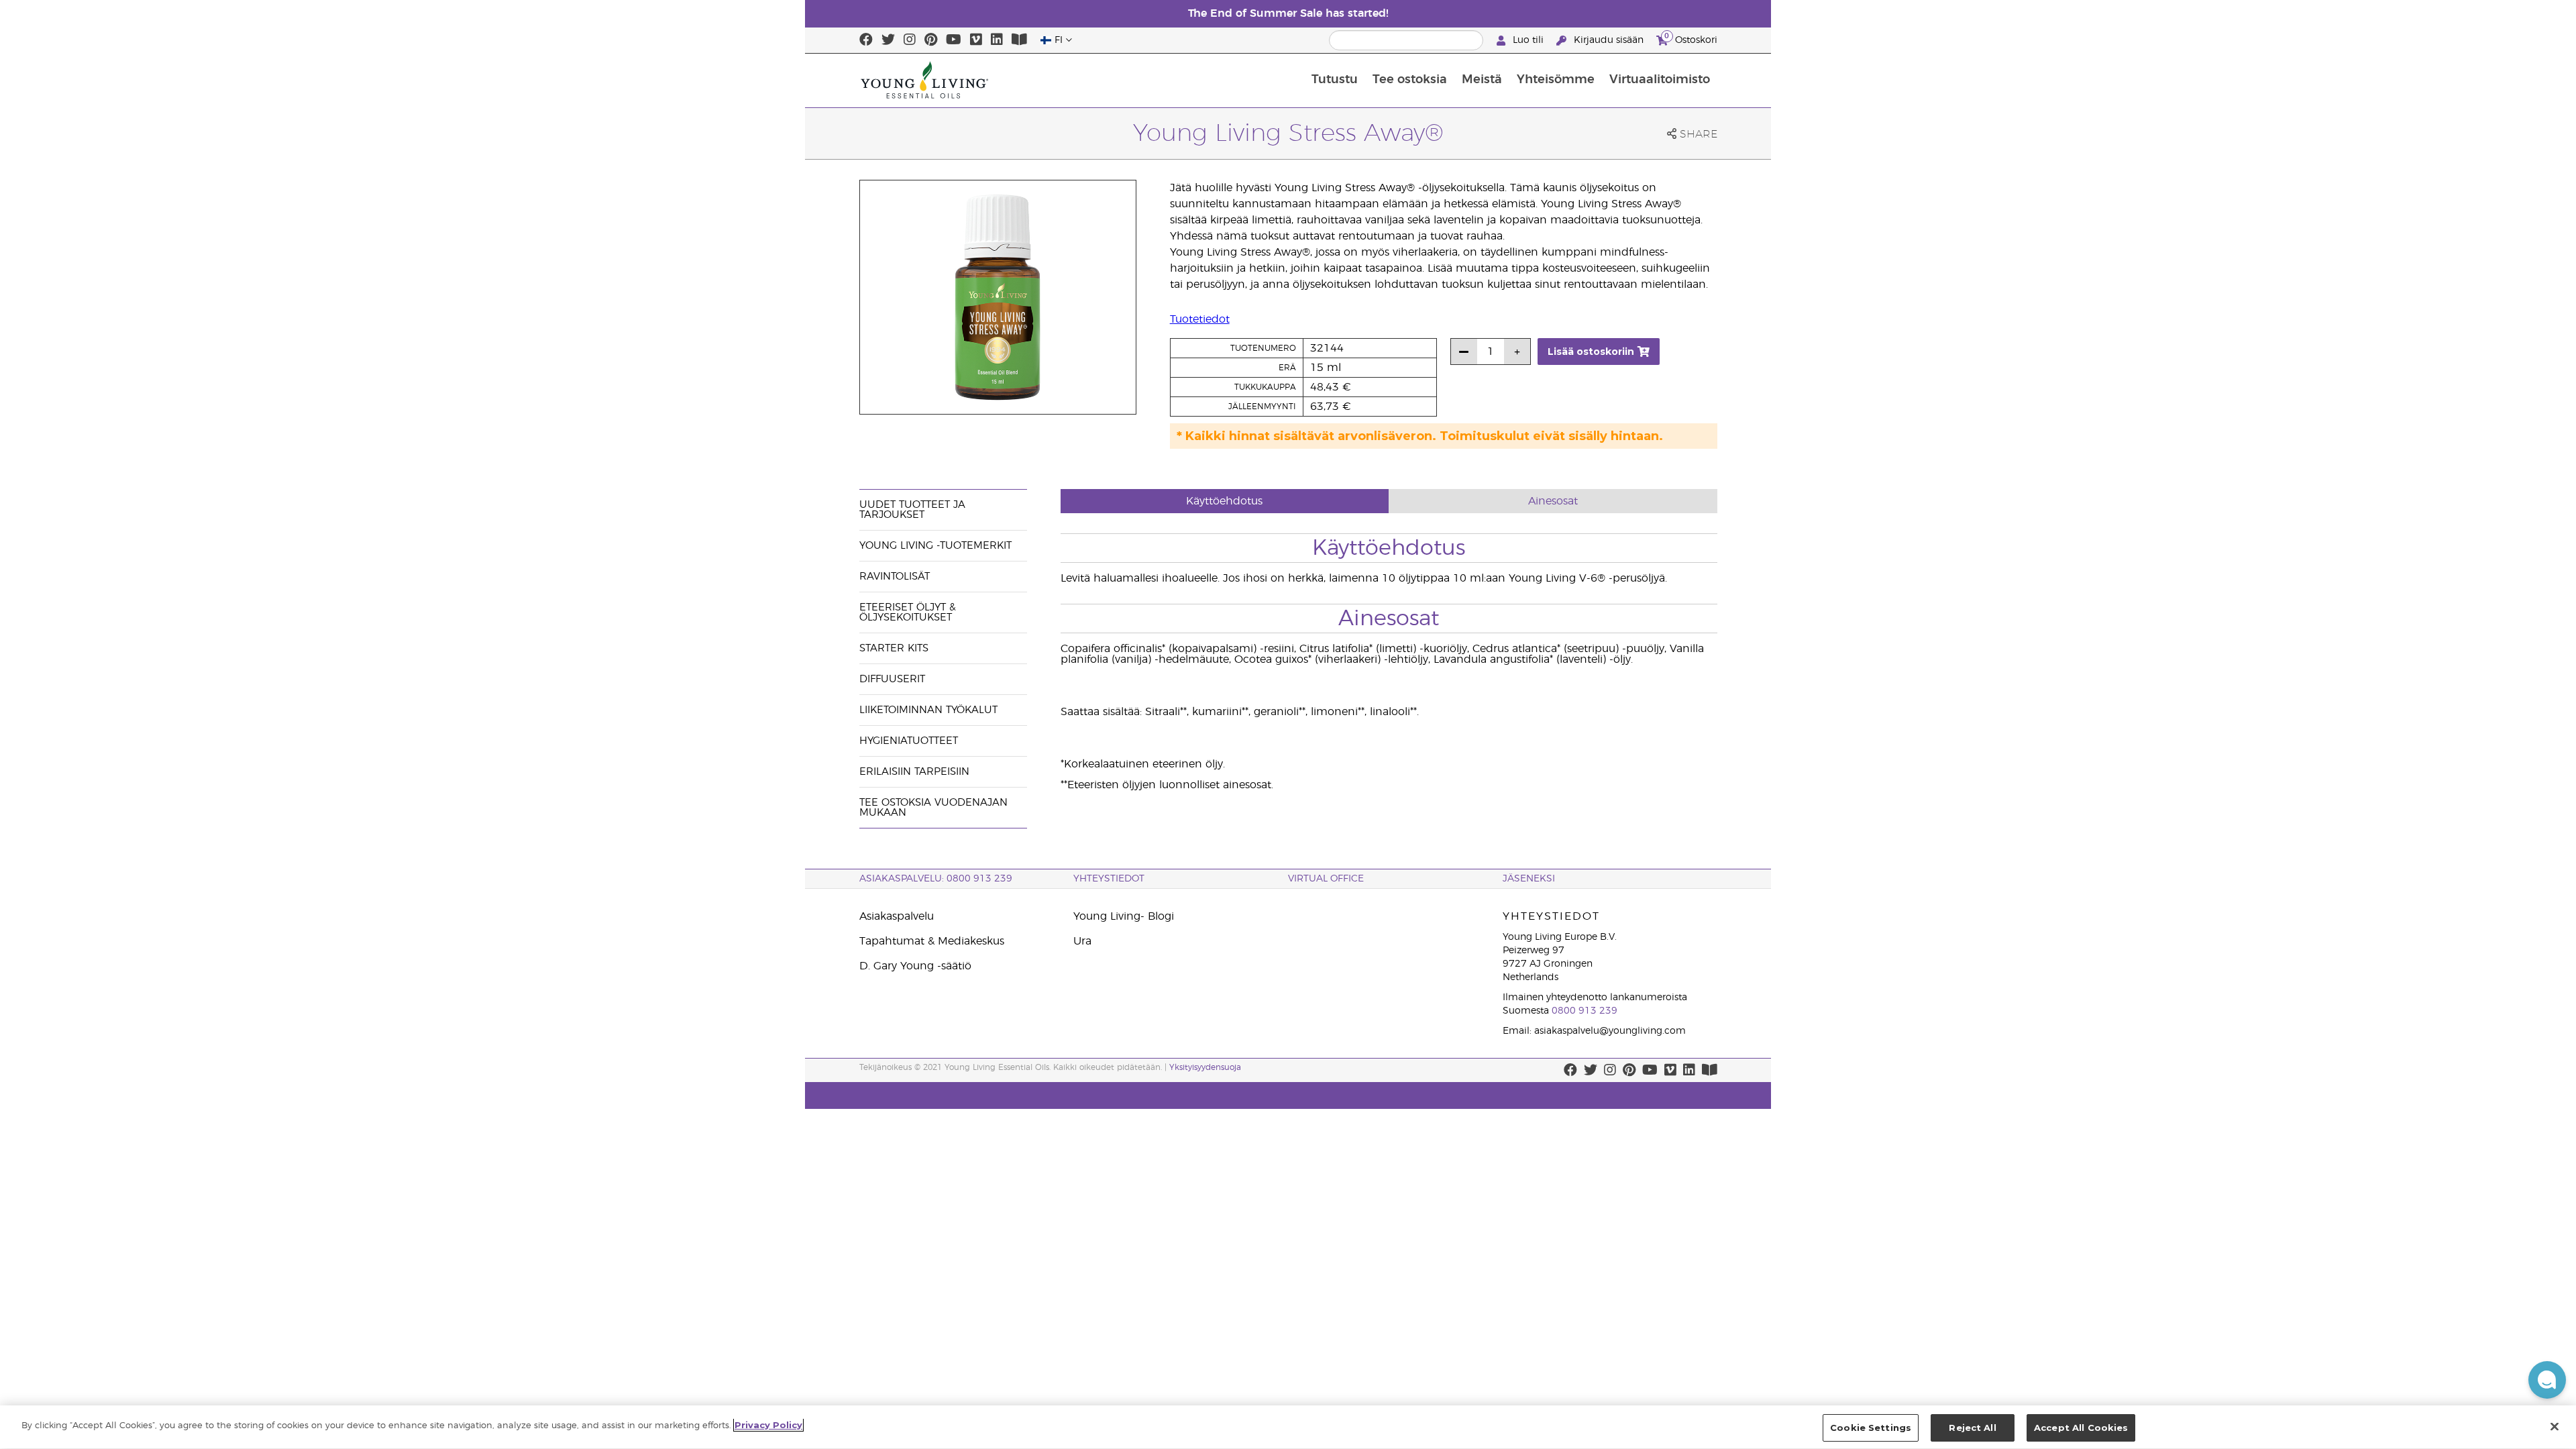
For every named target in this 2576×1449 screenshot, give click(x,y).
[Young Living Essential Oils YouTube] (954, 40)
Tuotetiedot (1200, 319)
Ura (1082, 941)
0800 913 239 (1585, 1011)
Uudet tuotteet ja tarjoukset (912, 510)
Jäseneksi (1529, 879)
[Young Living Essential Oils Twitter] (888, 40)
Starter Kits (894, 648)
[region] (1288, 1427)
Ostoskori (1691, 38)
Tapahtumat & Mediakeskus (932, 941)
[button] (2547, 1380)
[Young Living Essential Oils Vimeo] (976, 40)
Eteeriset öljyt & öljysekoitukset (908, 612)
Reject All (1972, 1428)
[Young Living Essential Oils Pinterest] (931, 40)
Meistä (1482, 80)
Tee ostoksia (1410, 80)
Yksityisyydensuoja (1205, 1067)
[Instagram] (910, 40)
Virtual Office (1326, 879)
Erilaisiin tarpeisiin (914, 772)
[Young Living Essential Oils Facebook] (866, 40)
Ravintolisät (895, 577)
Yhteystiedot (1109, 879)
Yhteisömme (1556, 80)
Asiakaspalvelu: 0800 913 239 (936, 879)
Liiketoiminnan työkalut (928, 710)
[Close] (2555, 1426)
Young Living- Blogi (1124, 916)
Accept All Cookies (2081, 1428)
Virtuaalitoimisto (1660, 80)
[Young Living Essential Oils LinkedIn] (997, 40)
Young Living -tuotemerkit (935, 546)
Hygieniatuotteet (909, 741)
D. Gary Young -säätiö (915, 966)
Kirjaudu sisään (1609, 40)
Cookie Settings (1871, 1428)
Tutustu (1335, 80)
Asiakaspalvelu (897, 916)
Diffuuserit (892, 679)
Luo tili (1528, 40)
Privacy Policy (768, 1425)
